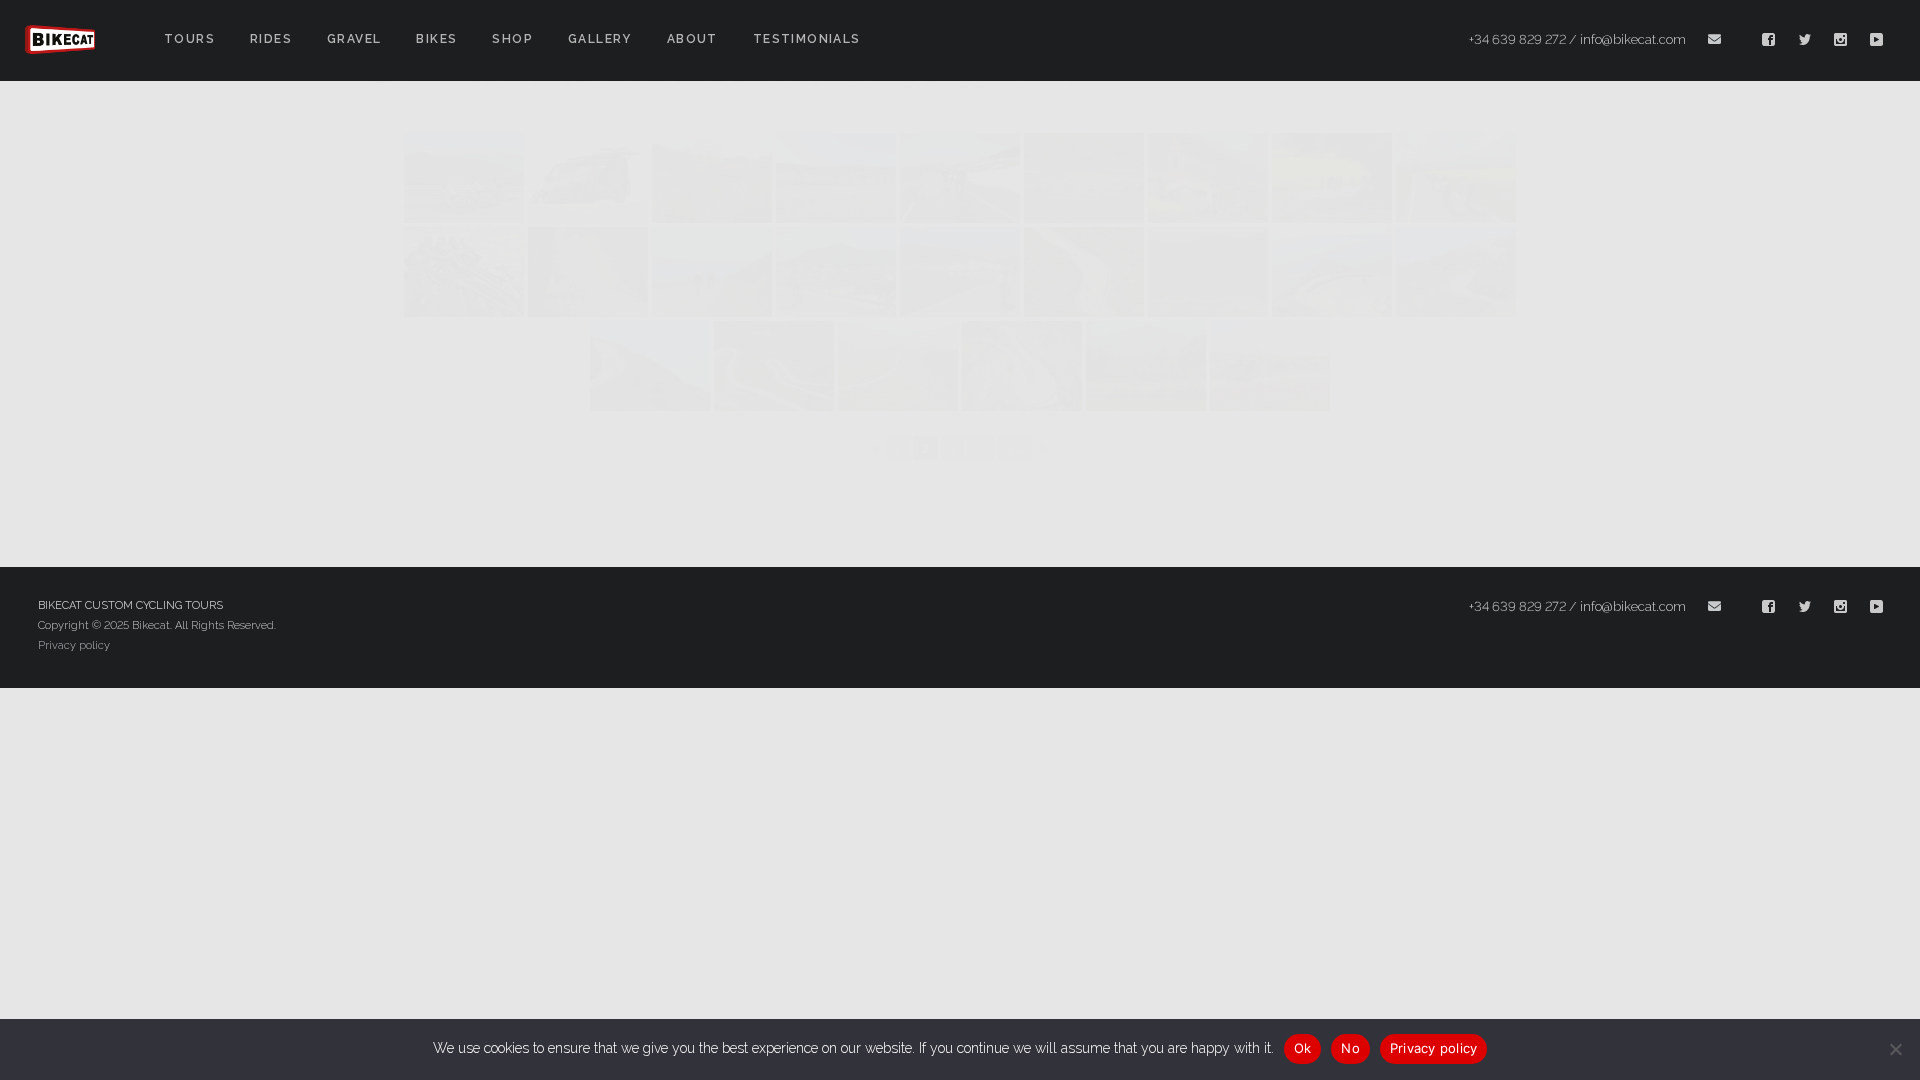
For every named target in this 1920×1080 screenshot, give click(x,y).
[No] (1895, 1049)
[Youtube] (1877, 40)
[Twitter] (1805, 40)
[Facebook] (1769, 40)
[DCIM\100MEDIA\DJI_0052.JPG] (1022, 366)
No (1350, 1048)
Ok (1303, 1048)
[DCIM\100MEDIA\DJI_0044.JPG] (898, 366)
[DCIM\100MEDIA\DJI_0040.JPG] (774, 366)
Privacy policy (74, 645)
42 (1015, 448)
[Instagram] (1841, 40)
